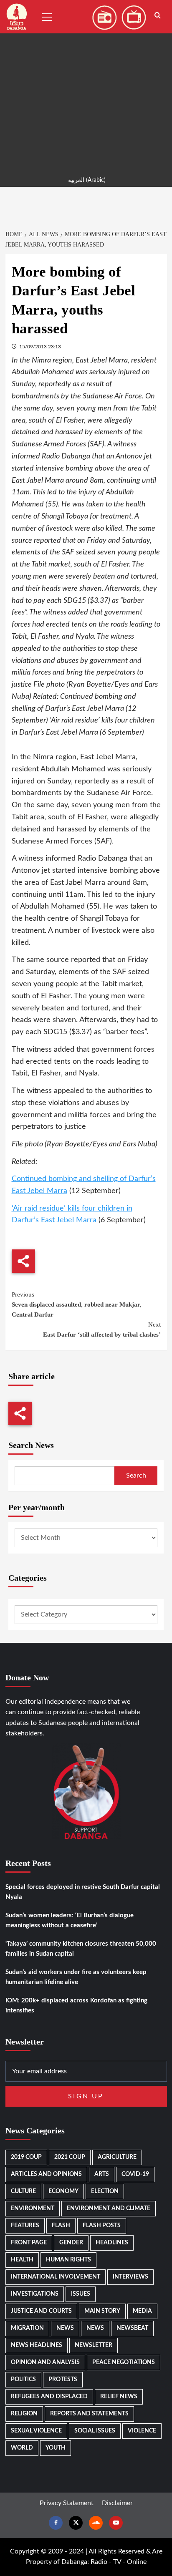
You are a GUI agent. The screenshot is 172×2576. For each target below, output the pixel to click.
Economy (63, 2191)
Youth (56, 2448)
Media (142, 2311)
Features (25, 2226)
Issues (81, 2294)
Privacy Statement (67, 2503)
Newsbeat (132, 2328)
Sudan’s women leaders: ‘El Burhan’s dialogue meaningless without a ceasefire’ (70, 1920)
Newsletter (94, 2345)
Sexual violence (36, 2431)
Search (136, 1476)
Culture (23, 2191)
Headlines (112, 2243)
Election (105, 2191)
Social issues (95, 2431)
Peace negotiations (124, 2362)
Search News (31, 1445)
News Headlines (37, 2345)
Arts (102, 2174)
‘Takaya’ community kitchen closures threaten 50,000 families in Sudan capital (81, 1949)
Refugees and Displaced (49, 2397)
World (22, 2448)
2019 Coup (26, 2157)
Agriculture (117, 2157)
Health (22, 2260)
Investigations (35, 2294)
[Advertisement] (86, 86)
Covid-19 (135, 2174)
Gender (71, 2243)
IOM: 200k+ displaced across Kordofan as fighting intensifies (76, 2006)
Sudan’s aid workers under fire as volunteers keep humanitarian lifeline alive (76, 1977)
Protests (63, 2380)
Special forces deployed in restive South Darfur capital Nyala (83, 1892)
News (65, 2328)
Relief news (119, 2397)
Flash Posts (102, 2226)
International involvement (56, 2277)
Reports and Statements (89, 2414)
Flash (61, 2226)
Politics (23, 2380)
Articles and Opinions (46, 2174)
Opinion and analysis (45, 2362)
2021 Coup (70, 2157)
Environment (33, 2208)
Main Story (102, 2311)
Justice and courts (41, 2311)
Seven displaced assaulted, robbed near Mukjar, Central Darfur (77, 1304)
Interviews (130, 2277)
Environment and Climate (109, 2208)
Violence (142, 2431)
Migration (27, 2328)
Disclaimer (117, 2503)
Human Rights (68, 2260)
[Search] (158, 16)
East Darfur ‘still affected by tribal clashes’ (102, 1330)
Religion (24, 2414)
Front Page (29, 2243)
